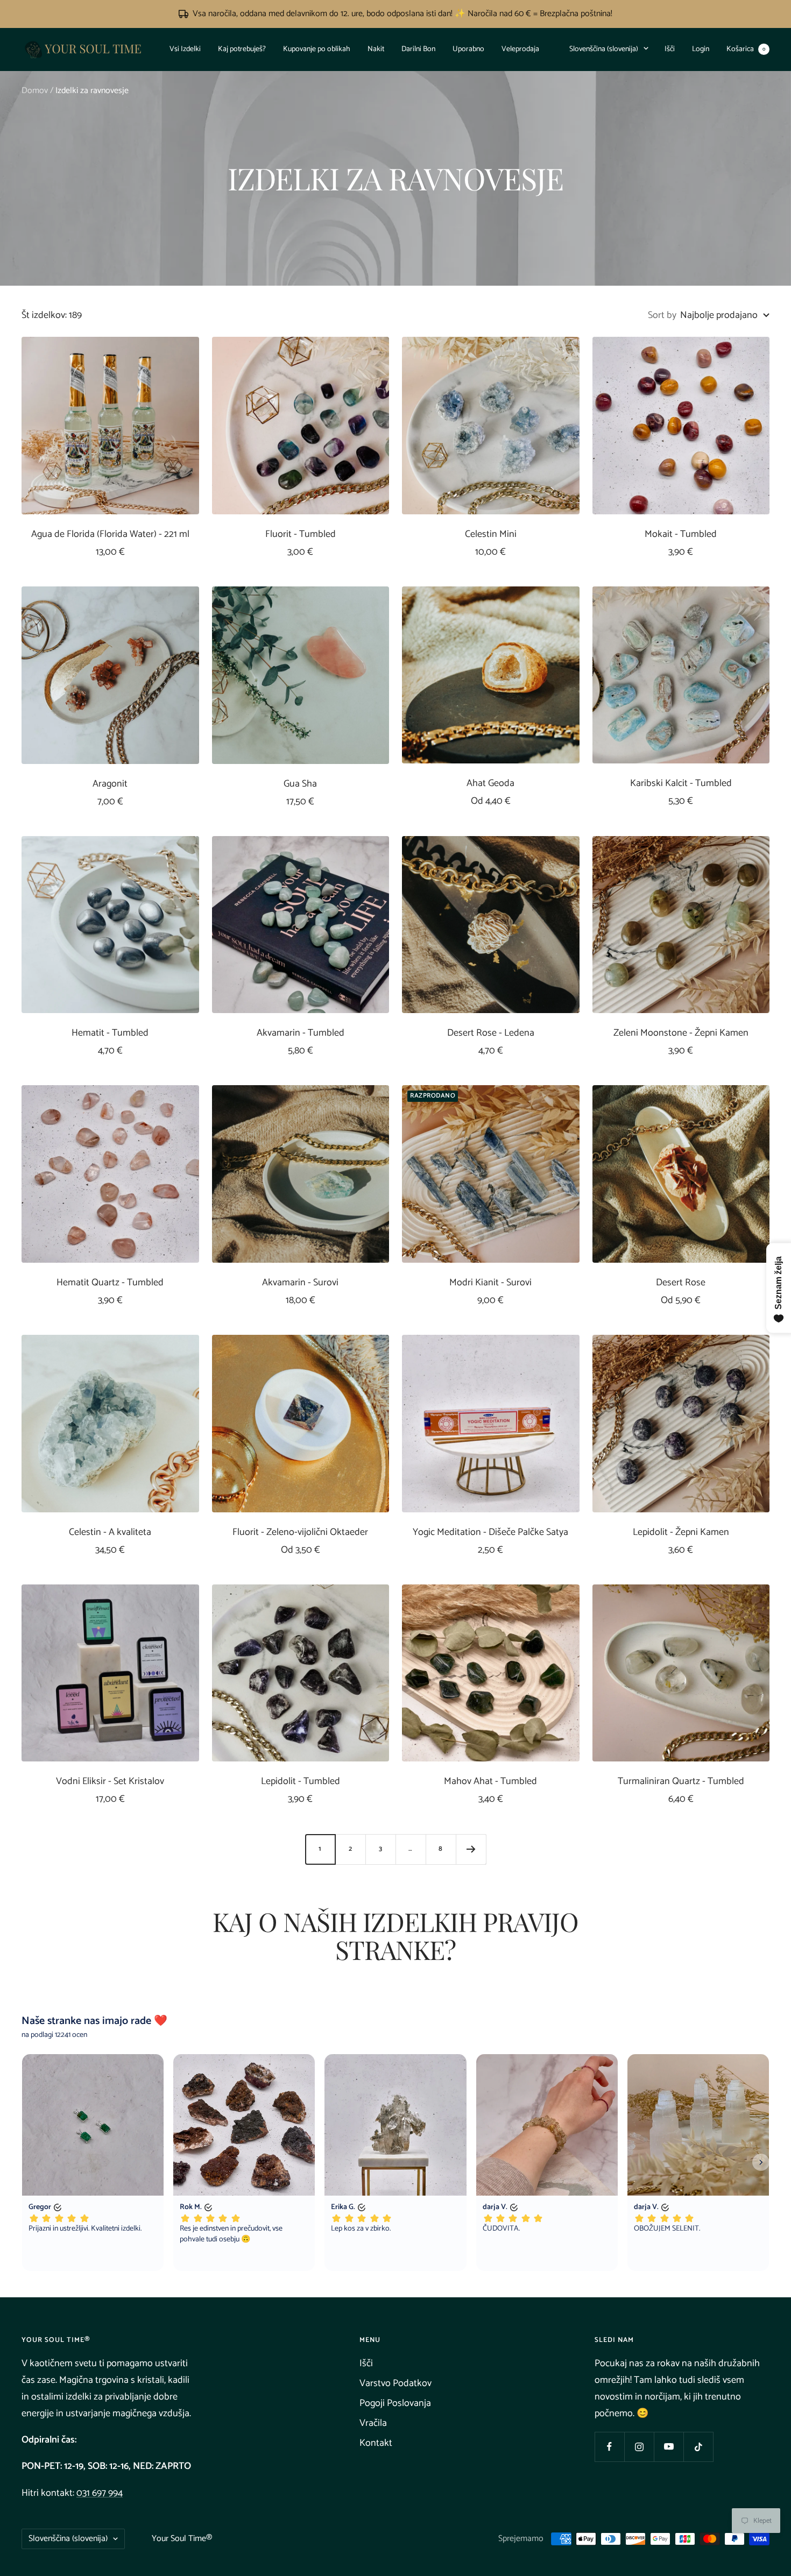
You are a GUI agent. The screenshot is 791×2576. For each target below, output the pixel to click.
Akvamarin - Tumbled (301, 1033)
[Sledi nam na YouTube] (669, 2447)
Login (701, 49)
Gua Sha (300, 784)
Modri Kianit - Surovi (490, 1283)
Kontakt (376, 2443)
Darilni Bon (418, 49)
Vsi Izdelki (185, 49)
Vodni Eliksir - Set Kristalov (110, 1782)
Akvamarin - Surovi (300, 1283)
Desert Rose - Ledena (491, 1033)
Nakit (376, 49)
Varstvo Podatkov (395, 2383)
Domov (35, 91)
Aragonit (110, 784)
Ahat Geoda (490, 784)
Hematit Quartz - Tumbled (110, 1283)
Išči (670, 49)
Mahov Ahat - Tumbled (490, 1782)
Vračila (373, 2423)
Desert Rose (681, 1283)
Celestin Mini (491, 535)
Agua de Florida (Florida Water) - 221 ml (110, 535)
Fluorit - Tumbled (301, 535)
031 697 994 (100, 2493)
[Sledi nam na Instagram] (639, 2447)
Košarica (746, 49)
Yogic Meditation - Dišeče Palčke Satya (490, 1533)
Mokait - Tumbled (681, 535)
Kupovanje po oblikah (317, 49)
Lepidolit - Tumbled (301, 1782)
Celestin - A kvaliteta (110, 1533)
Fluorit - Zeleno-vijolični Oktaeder (300, 1533)
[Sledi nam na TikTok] (698, 2447)
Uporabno (468, 49)
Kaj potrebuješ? (242, 49)
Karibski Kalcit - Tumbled (681, 784)
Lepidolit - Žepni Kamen (681, 1533)
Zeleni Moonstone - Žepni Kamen (681, 1033)
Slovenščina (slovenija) (604, 49)
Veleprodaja (520, 49)
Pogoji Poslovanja (395, 2403)
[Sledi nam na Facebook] (609, 2447)
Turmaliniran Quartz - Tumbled (681, 1782)
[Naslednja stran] (471, 1849)
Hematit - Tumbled (110, 1033)
